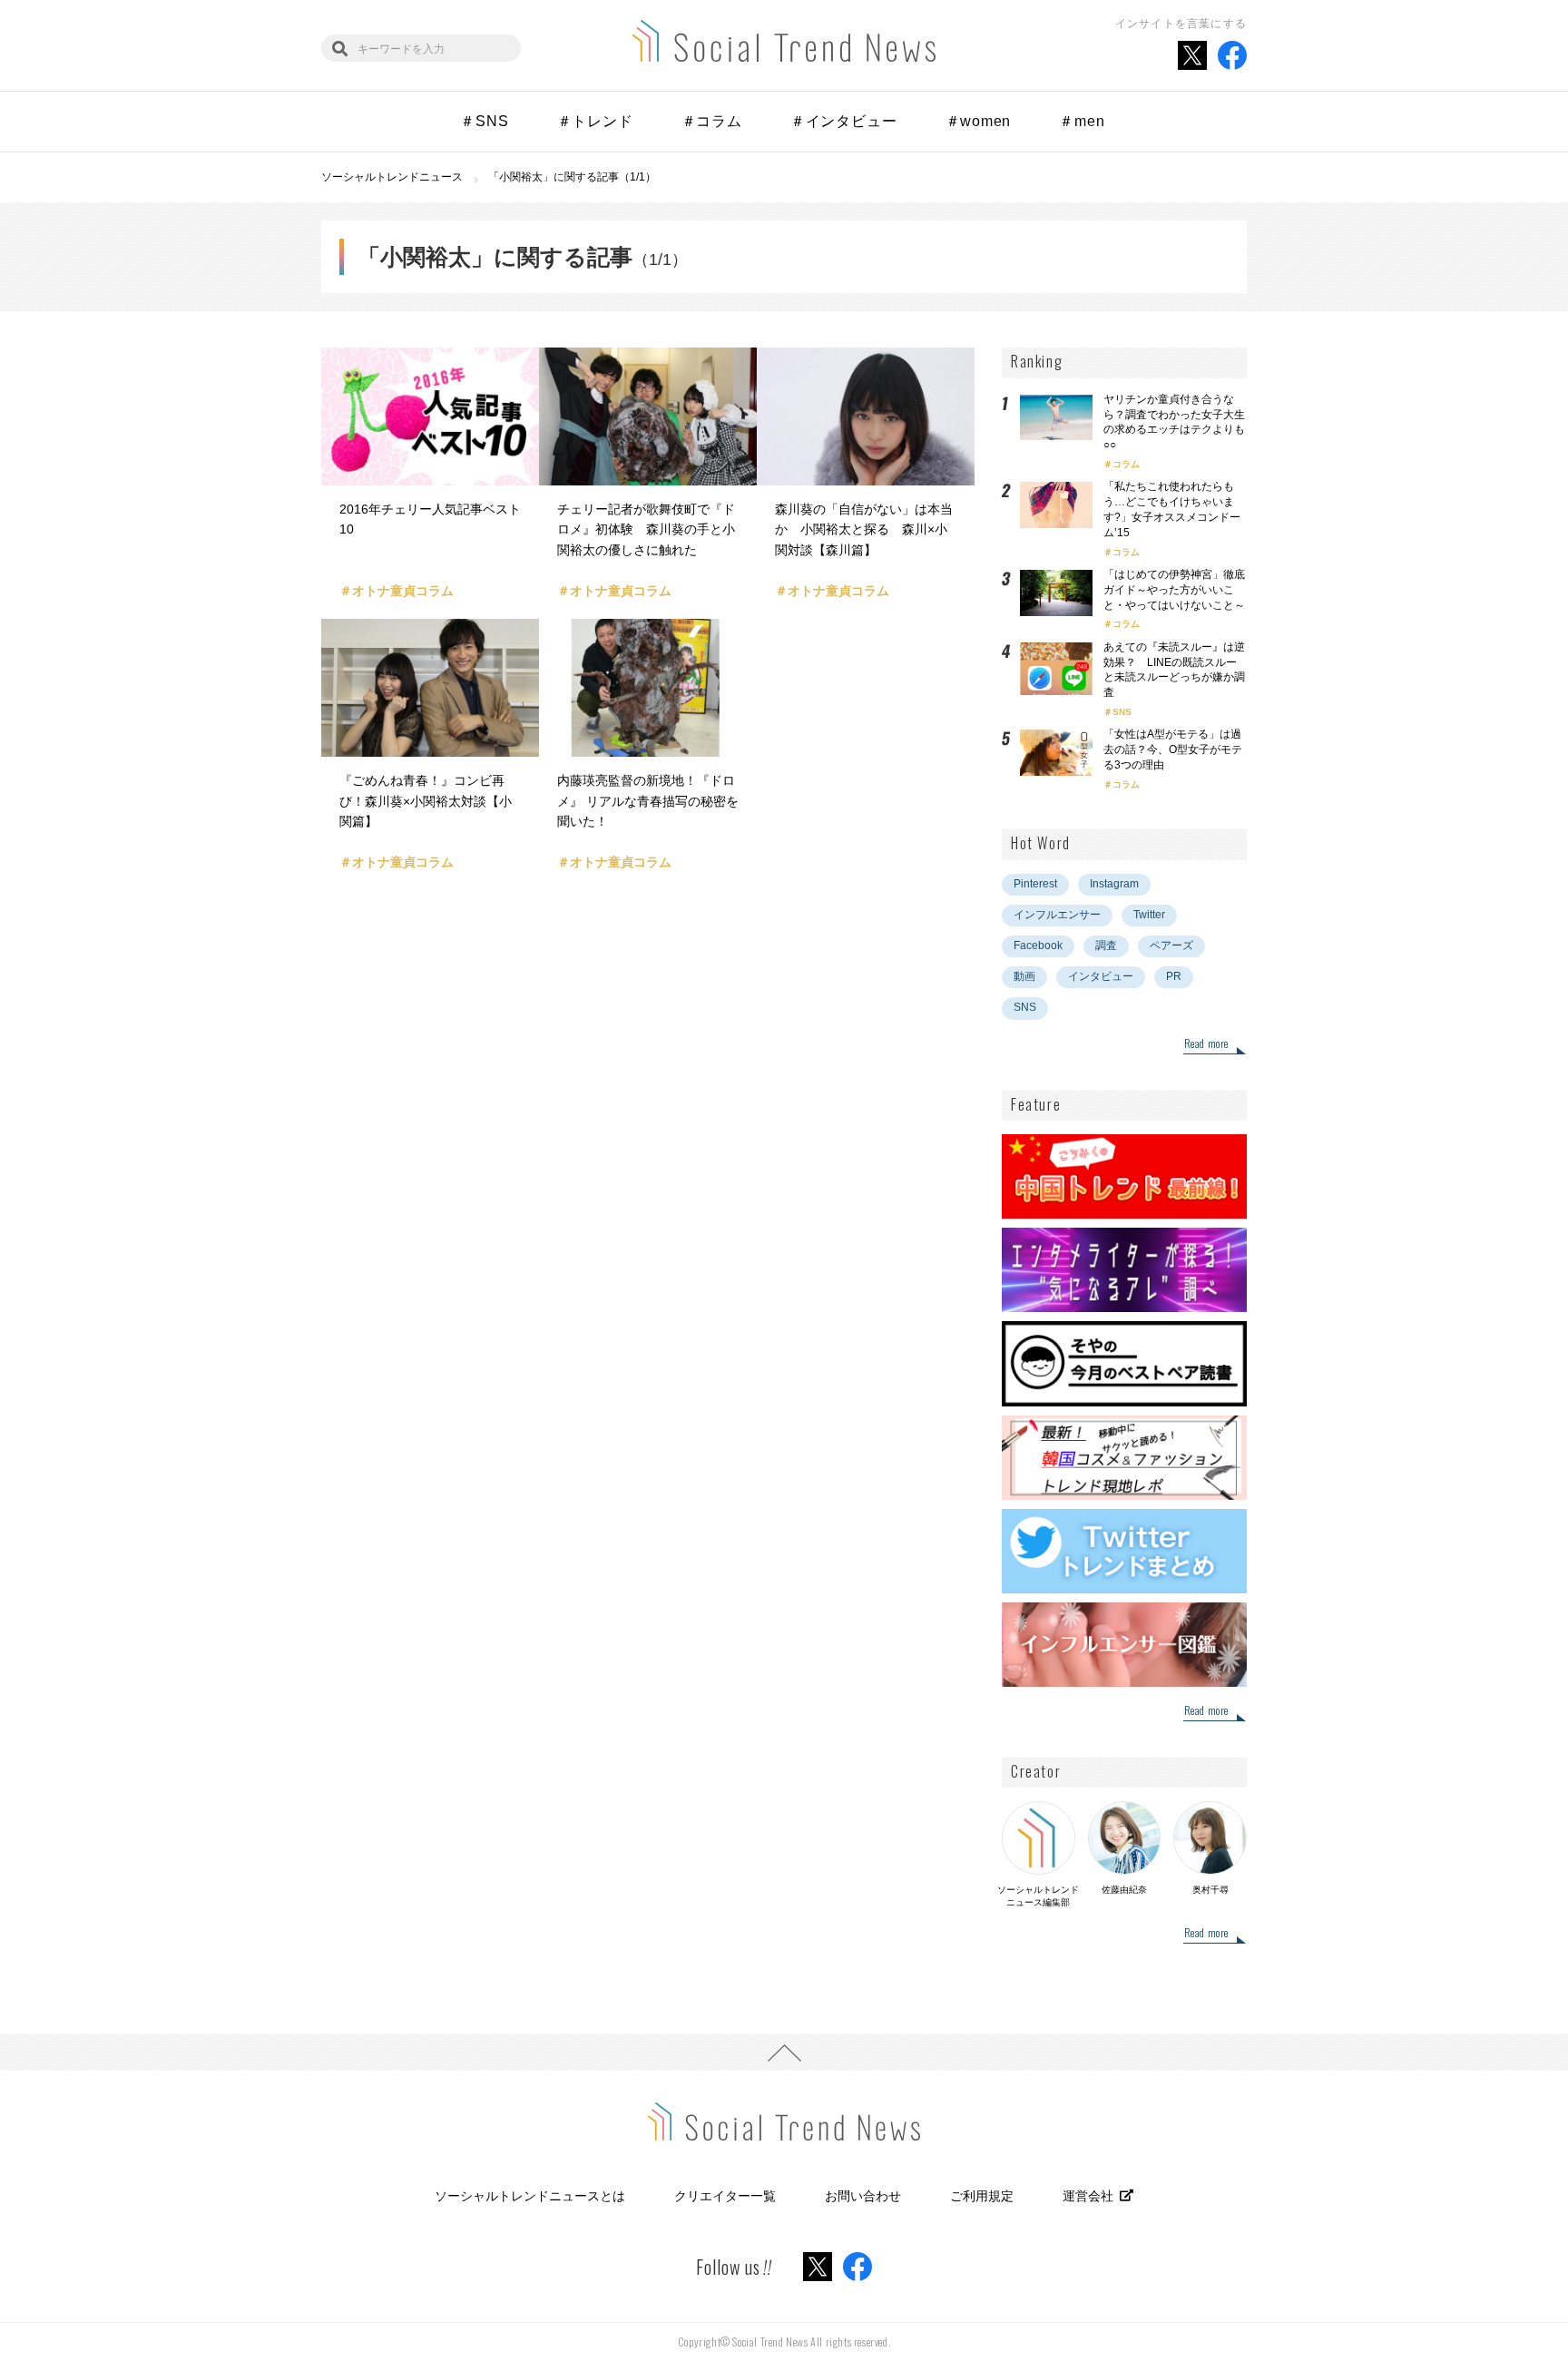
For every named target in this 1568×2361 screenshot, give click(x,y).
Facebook (1038, 945)
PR (1174, 976)
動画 (1024, 976)
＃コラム (712, 121)
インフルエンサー (1057, 915)
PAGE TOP (784, 2052)
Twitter (1149, 915)
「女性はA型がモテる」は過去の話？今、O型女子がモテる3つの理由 (1173, 749)
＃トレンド (595, 121)
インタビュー (1101, 976)
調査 (1106, 945)
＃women (979, 121)
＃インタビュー (844, 121)
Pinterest (1035, 884)
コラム (1126, 464)
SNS (1122, 712)
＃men (1082, 121)
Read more (1206, 1044)
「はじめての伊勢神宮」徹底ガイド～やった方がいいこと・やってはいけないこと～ (1174, 590)
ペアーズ (1171, 945)
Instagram (1114, 884)
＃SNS (484, 121)
